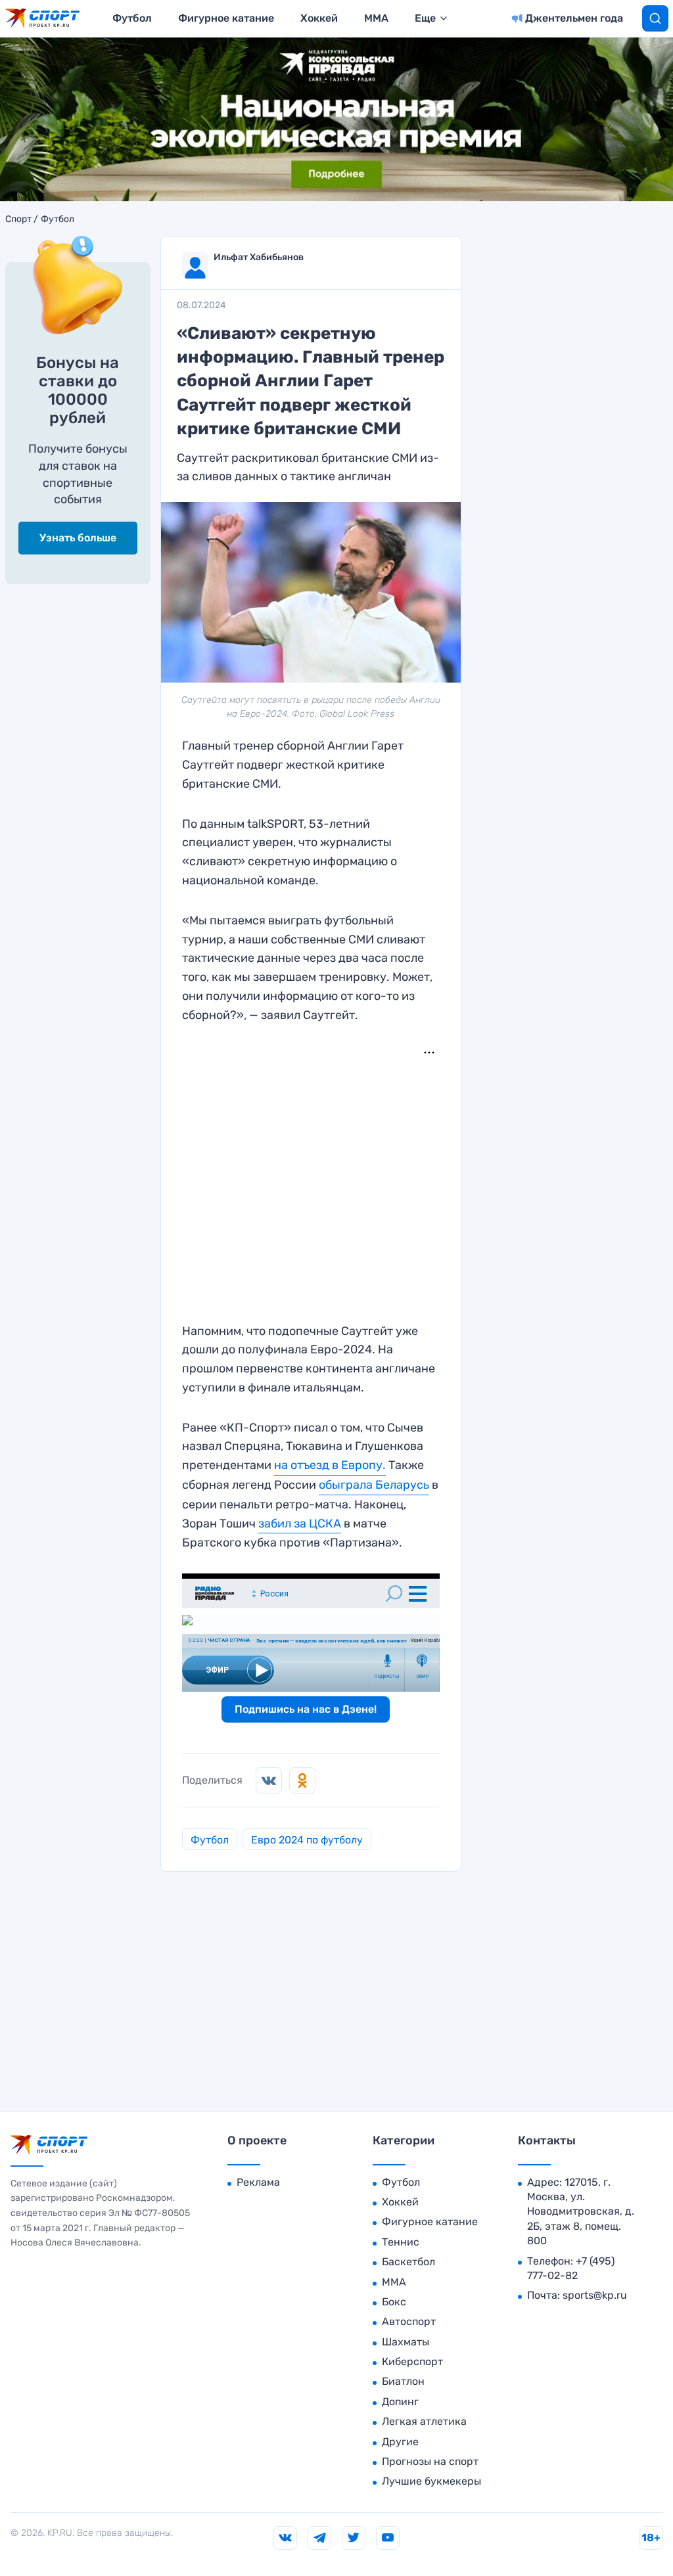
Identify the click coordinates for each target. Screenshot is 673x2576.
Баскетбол (408, 2262)
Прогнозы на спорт (430, 2461)
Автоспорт (409, 2321)
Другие (400, 2442)
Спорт (18, 219)
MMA (376, 18)
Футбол (132, 18)
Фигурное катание (226, 18)
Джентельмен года (574, 18)
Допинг (400, 2402)
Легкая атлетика (424, 2421)
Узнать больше (78, 538)
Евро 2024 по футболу (307, 1840)
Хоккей (319, 18)
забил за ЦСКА (300, 1524)
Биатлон (403, 2381)
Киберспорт (412, 2361)
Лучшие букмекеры (431, 2481)
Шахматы (406, 2342)
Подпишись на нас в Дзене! (306, 1709)
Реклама (258, 2182)
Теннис (401, 2242)
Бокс (394, 2302)
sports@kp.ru (595, 2295)
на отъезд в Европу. (330, 1465)
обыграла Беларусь (374, 1485)
